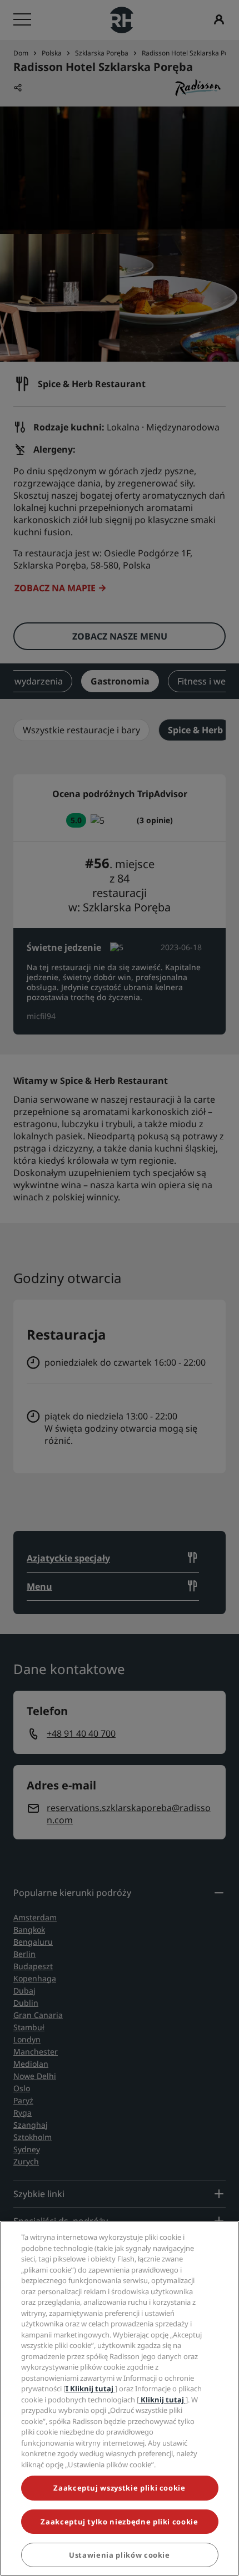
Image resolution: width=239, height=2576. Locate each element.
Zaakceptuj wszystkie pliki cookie (119, 2488)
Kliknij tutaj (162, 2400)
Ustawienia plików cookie (120, 2555)
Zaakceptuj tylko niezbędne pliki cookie (119, 2522)
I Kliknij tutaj (90, 2389)
